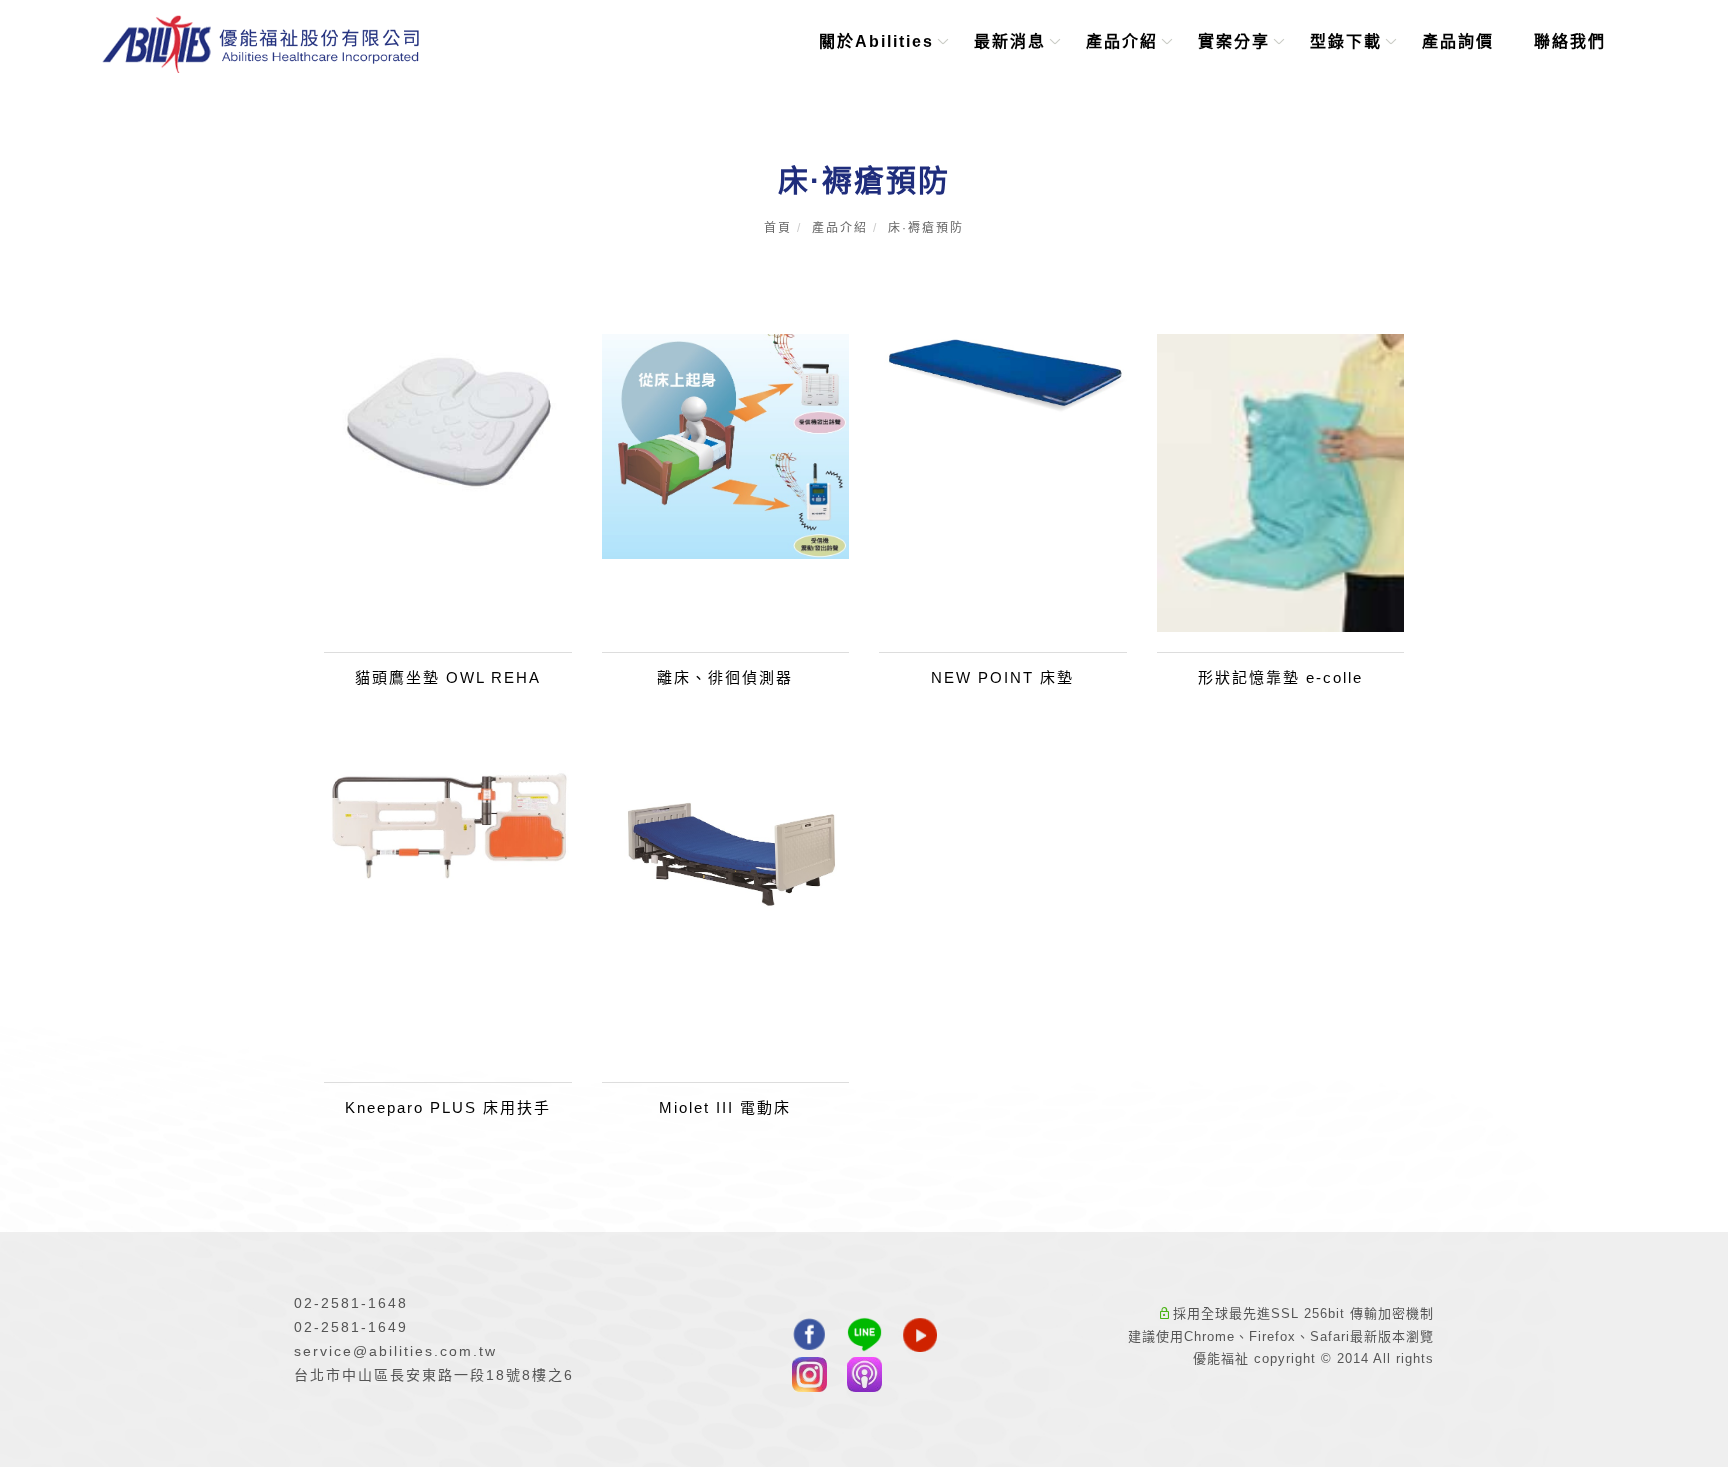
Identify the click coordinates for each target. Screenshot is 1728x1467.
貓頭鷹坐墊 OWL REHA (448, 677)
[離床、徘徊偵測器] (726, 444)
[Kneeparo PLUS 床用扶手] (448, 823)
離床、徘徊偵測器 (725, 677)
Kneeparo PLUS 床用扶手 (448, 1107)
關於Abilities (877, 41)
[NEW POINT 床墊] (1003, 373)
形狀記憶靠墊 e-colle (1280, 677)
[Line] (864, 1337)
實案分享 (1235, 41)
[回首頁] (261, 44)
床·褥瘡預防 (926, 228)
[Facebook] (809, 1337)
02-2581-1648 (351, 1303)
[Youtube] (919, 1337)
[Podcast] (864, 1377)
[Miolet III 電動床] (726, 845)
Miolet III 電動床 (725, 1107)
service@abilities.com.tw (398, 1351)
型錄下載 (1347, 41)
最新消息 (1011, 41)
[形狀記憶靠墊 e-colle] (1281, 481)
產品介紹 (1123, 41)
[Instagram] (809, 1377)
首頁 (778, 228)
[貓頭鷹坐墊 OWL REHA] (448, 426)
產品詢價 (1459, 41)
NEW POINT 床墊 (1002, 677)
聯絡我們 (1571, 41)
